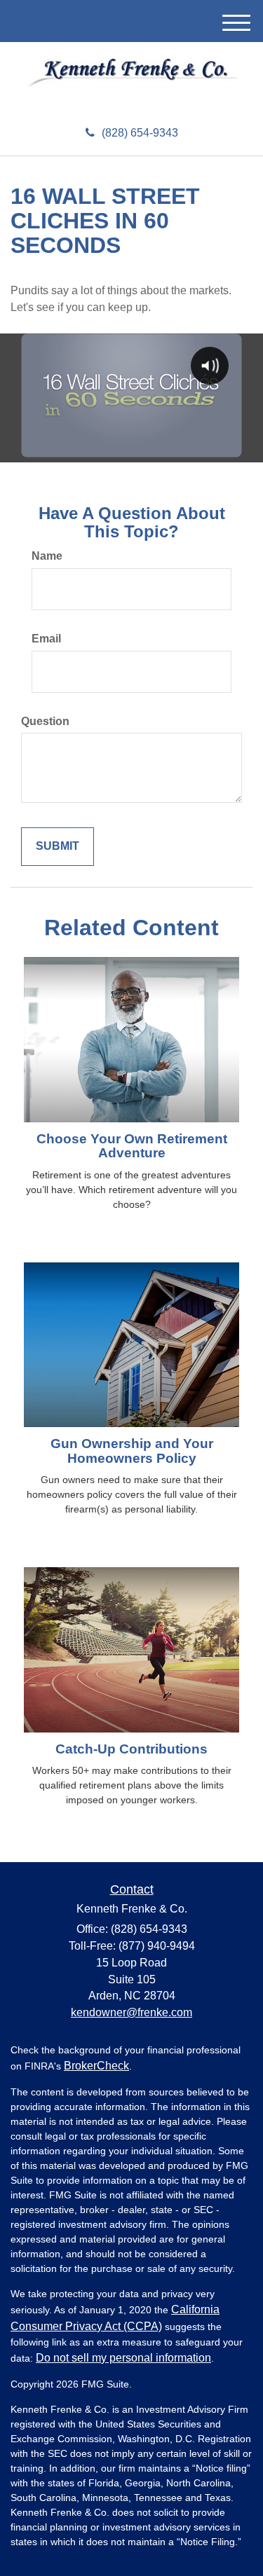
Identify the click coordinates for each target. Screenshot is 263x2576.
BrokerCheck (96, 2066)
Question (45, 721)
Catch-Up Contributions (131, 1749)
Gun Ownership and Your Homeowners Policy (132, 1451)
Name (47, 556)
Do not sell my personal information (123, 2358)
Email (46, 639)
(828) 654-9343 (140, 133)
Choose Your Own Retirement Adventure (132, 1146)
